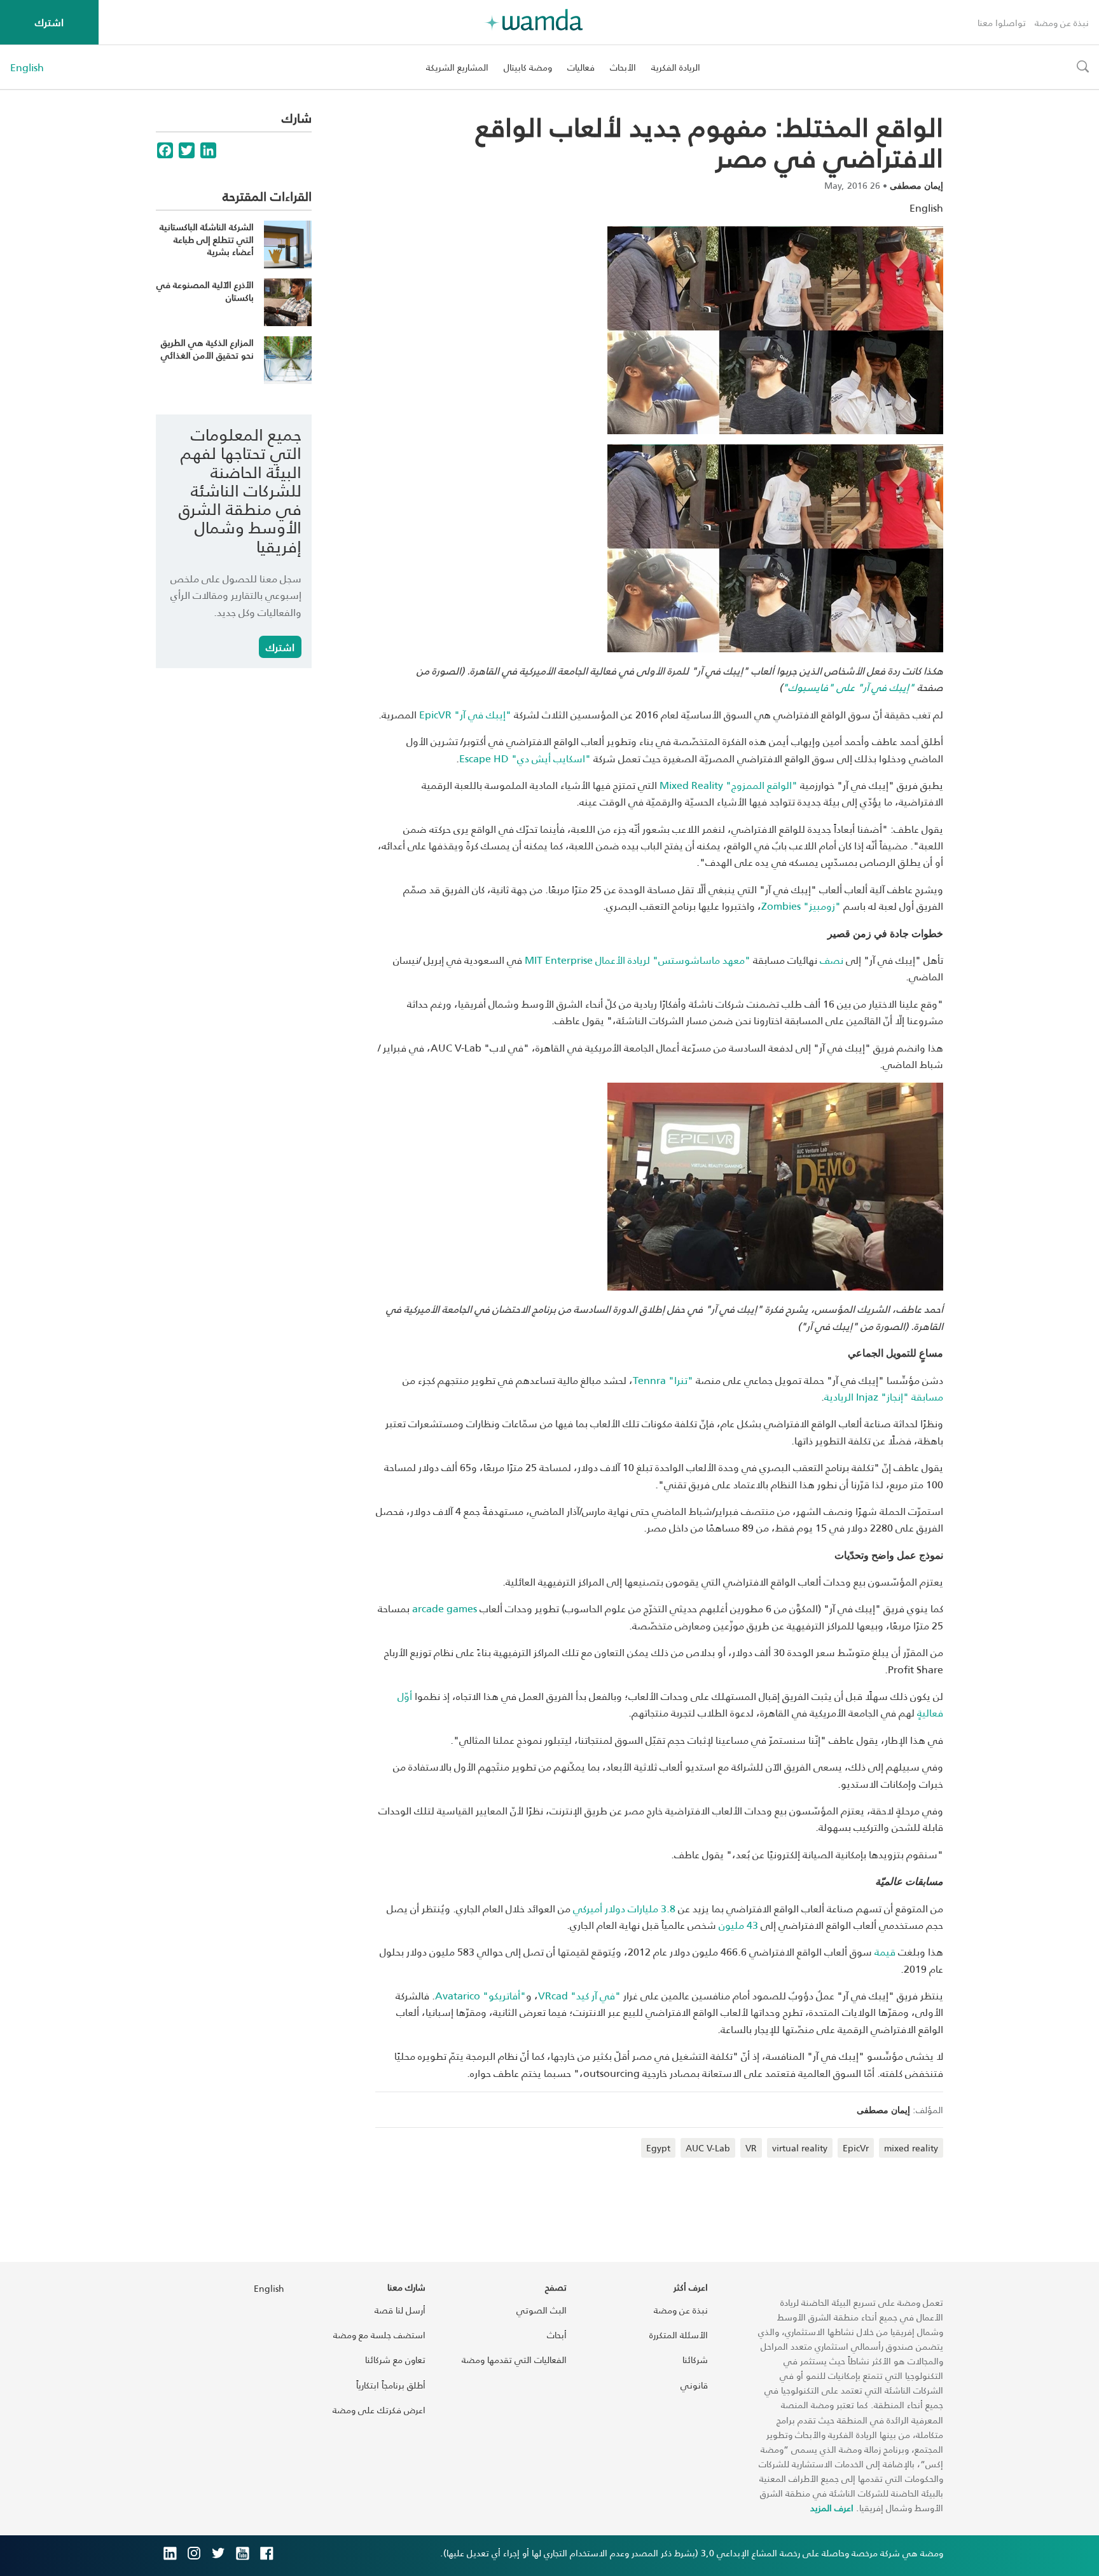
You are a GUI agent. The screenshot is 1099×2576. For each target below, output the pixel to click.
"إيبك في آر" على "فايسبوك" (848, 687)
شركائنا (695, 2360)
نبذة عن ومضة (1062, 23)
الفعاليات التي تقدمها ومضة (514, 2360)
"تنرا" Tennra (663, 1380)
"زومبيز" (801, 906)
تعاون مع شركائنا (395, 2360)
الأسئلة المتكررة (679, 2335)
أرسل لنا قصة (400, 2310)
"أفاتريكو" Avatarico (480, 1995)
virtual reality (800, 2148)
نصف (832, 960)
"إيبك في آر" (465, 714)
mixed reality (911, 2148)
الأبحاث (623, 67)
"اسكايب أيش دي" (525, 758)
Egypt (658, 2148)
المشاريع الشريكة (457, 67)
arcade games (446, 1608)
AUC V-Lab (708, 2148)
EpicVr (856, 2148)
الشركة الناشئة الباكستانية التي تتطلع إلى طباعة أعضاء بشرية (207, 239)
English (27, 67)
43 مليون (740, 1925)
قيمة (886, 1951)
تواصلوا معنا (1002, 23)
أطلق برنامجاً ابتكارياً (391, 2385)
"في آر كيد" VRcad (579, 1995)
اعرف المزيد (832, 2508)
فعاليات (581, 67)
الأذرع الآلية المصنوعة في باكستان (205, 291)
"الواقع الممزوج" (729, 785)
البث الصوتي (542, 2310)
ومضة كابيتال (528, 67)
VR (751, 2148)
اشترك (49, 22)
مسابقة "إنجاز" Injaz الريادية (884, 1396)
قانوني (694, 2385)
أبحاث (557, 2335)
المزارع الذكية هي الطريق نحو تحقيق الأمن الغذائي (207, 349)
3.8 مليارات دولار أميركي (626, 1908)
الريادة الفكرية (676, 67)
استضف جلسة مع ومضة (379, 2335)
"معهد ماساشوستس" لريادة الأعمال (638, 960)
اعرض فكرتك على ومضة (379, 2410)
